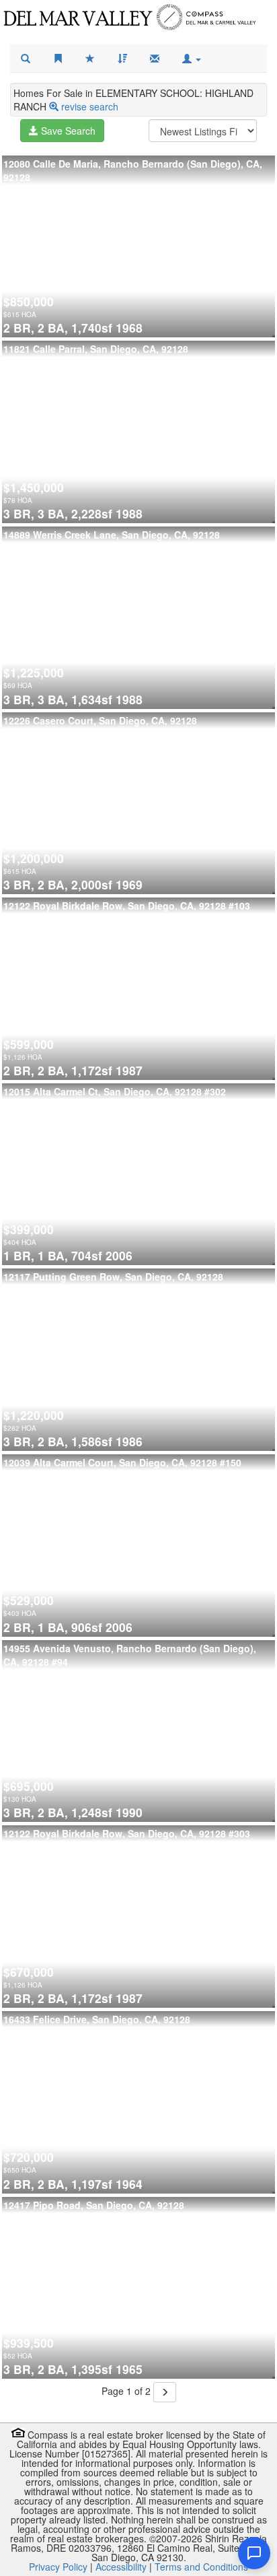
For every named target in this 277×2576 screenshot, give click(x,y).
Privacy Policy (58, 2567)
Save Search (67, 131)
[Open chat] (254, 2553)
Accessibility (121, 2567)
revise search (90, 106)
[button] (192, 59)
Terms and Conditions (201, 2567)
